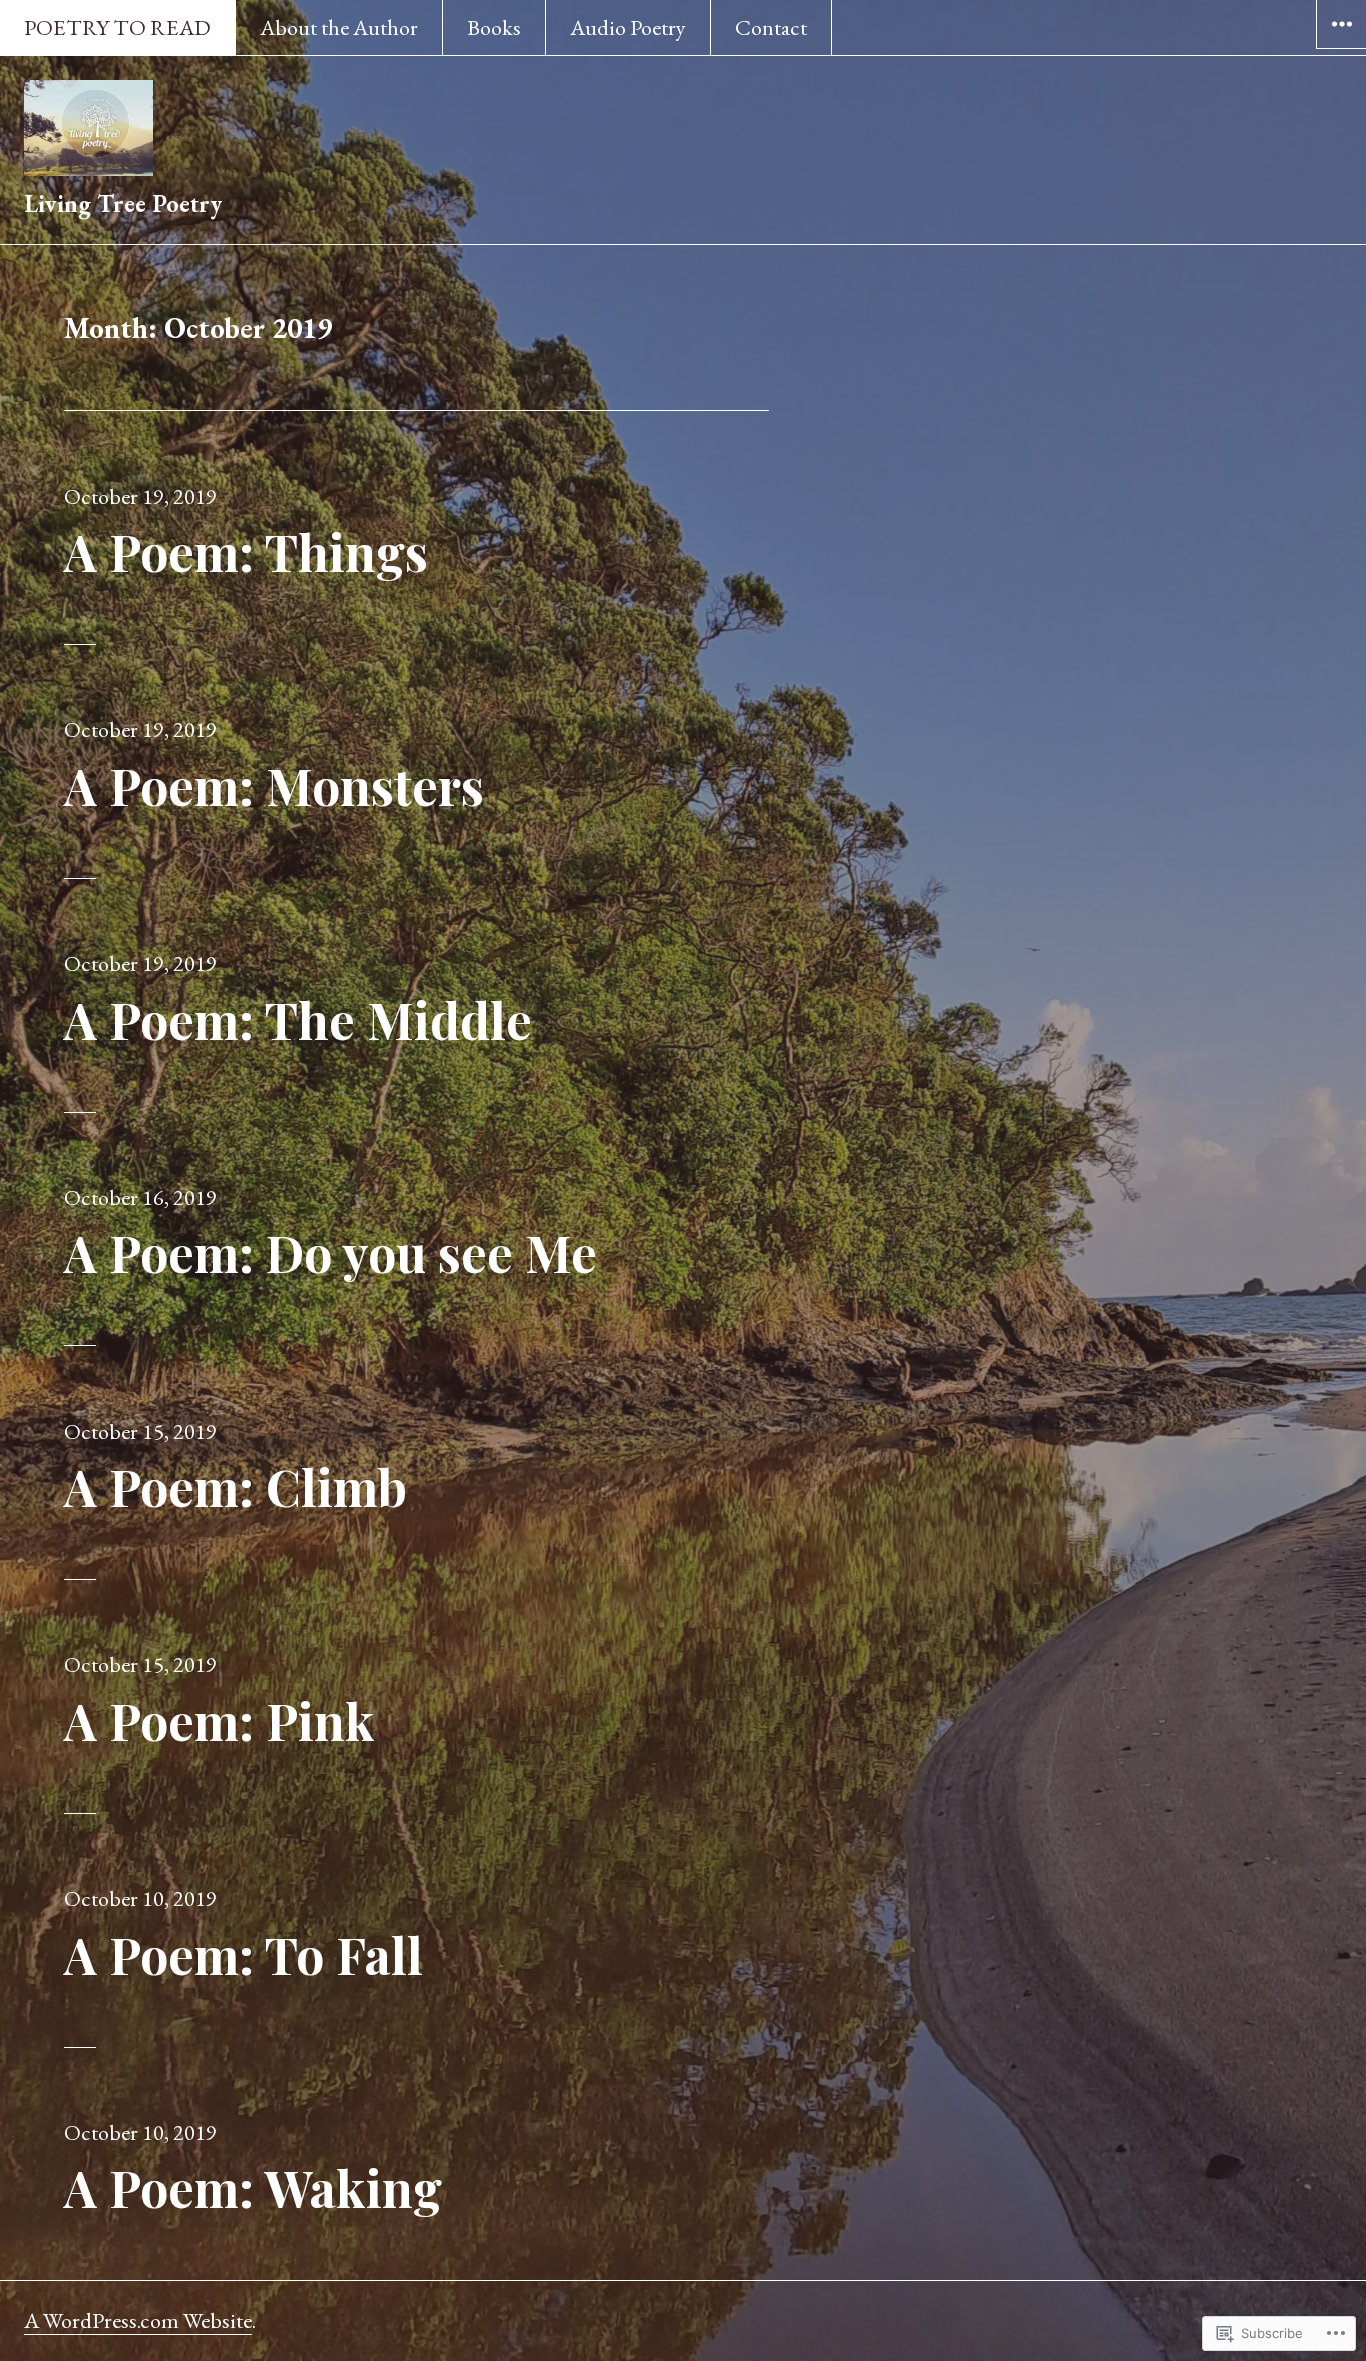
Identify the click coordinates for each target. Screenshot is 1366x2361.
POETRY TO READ (117, 27)
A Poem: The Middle (298, 1019)
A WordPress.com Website (138, 2320)
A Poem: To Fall (243, 1954)
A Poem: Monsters (274, 785)
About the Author (339, 27)
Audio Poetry (628, 27)
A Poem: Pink (219, 1720)
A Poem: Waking (253, 2187)
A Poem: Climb (235, 1486)
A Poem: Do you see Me (330, 1252)
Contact (771, 27)
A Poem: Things (246, 551)
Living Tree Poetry (123, 203)
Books (494, 27)
